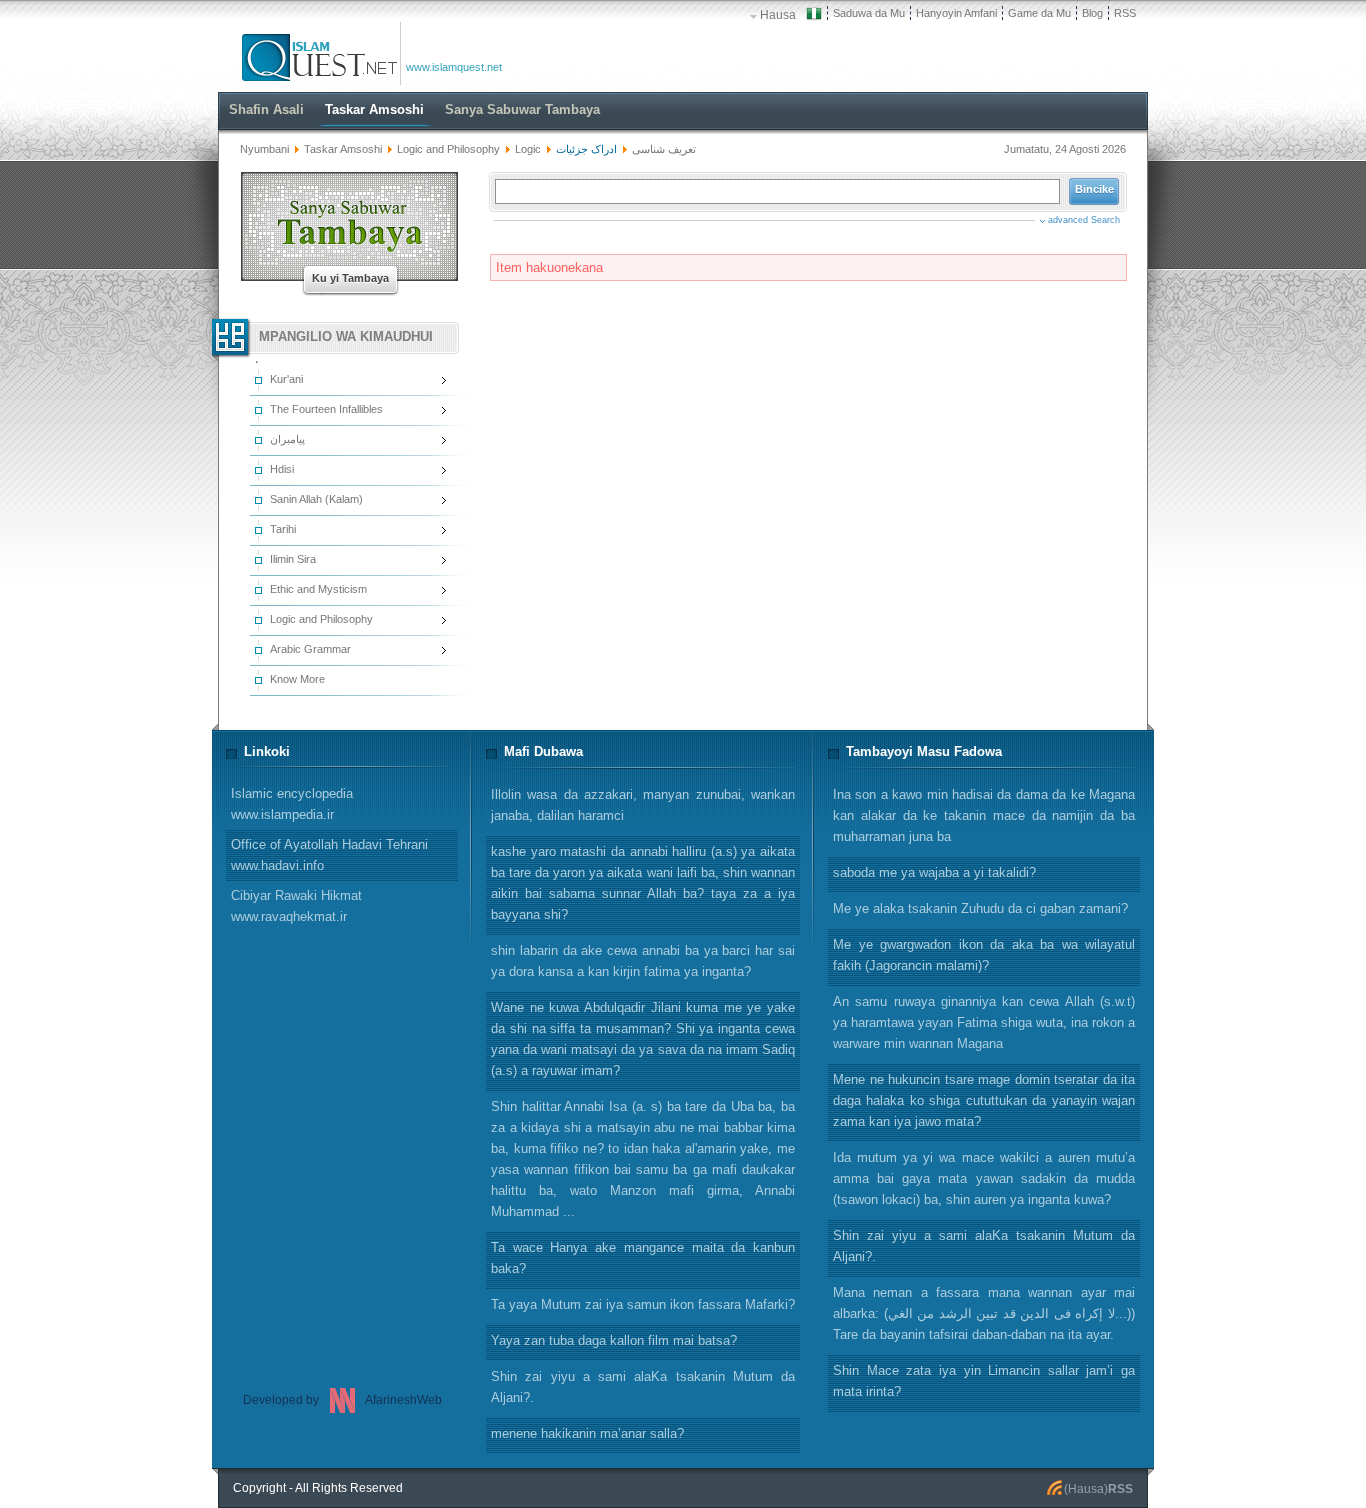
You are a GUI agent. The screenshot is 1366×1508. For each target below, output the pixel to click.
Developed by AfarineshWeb (342, 1400)
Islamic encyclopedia (292, 804)
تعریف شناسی (664, 149)
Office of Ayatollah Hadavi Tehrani (329, 855)
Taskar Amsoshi (343, 149)
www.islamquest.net (454, 67)
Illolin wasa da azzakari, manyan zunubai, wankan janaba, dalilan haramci (643, 805)
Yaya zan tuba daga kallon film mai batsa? (614, 1340)
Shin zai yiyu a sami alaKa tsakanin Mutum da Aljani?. (984, 1246)
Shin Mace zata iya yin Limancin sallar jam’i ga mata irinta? (984, 1381)
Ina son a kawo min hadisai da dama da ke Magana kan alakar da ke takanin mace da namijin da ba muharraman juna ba (984, 815)
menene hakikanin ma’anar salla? (587, 1433)
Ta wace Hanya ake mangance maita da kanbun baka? (643, 1258)
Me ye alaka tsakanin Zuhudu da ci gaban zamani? (980, 908)
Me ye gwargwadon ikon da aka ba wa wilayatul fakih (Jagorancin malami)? (984, 955)
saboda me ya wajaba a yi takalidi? (934, 872)
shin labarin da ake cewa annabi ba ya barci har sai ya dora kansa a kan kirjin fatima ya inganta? (643, 961)
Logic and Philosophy (448, 149)
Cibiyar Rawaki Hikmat (296, 906)
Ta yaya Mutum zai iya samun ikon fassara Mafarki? (643, 1304)
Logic (528, 149)
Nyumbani (264, 149)
